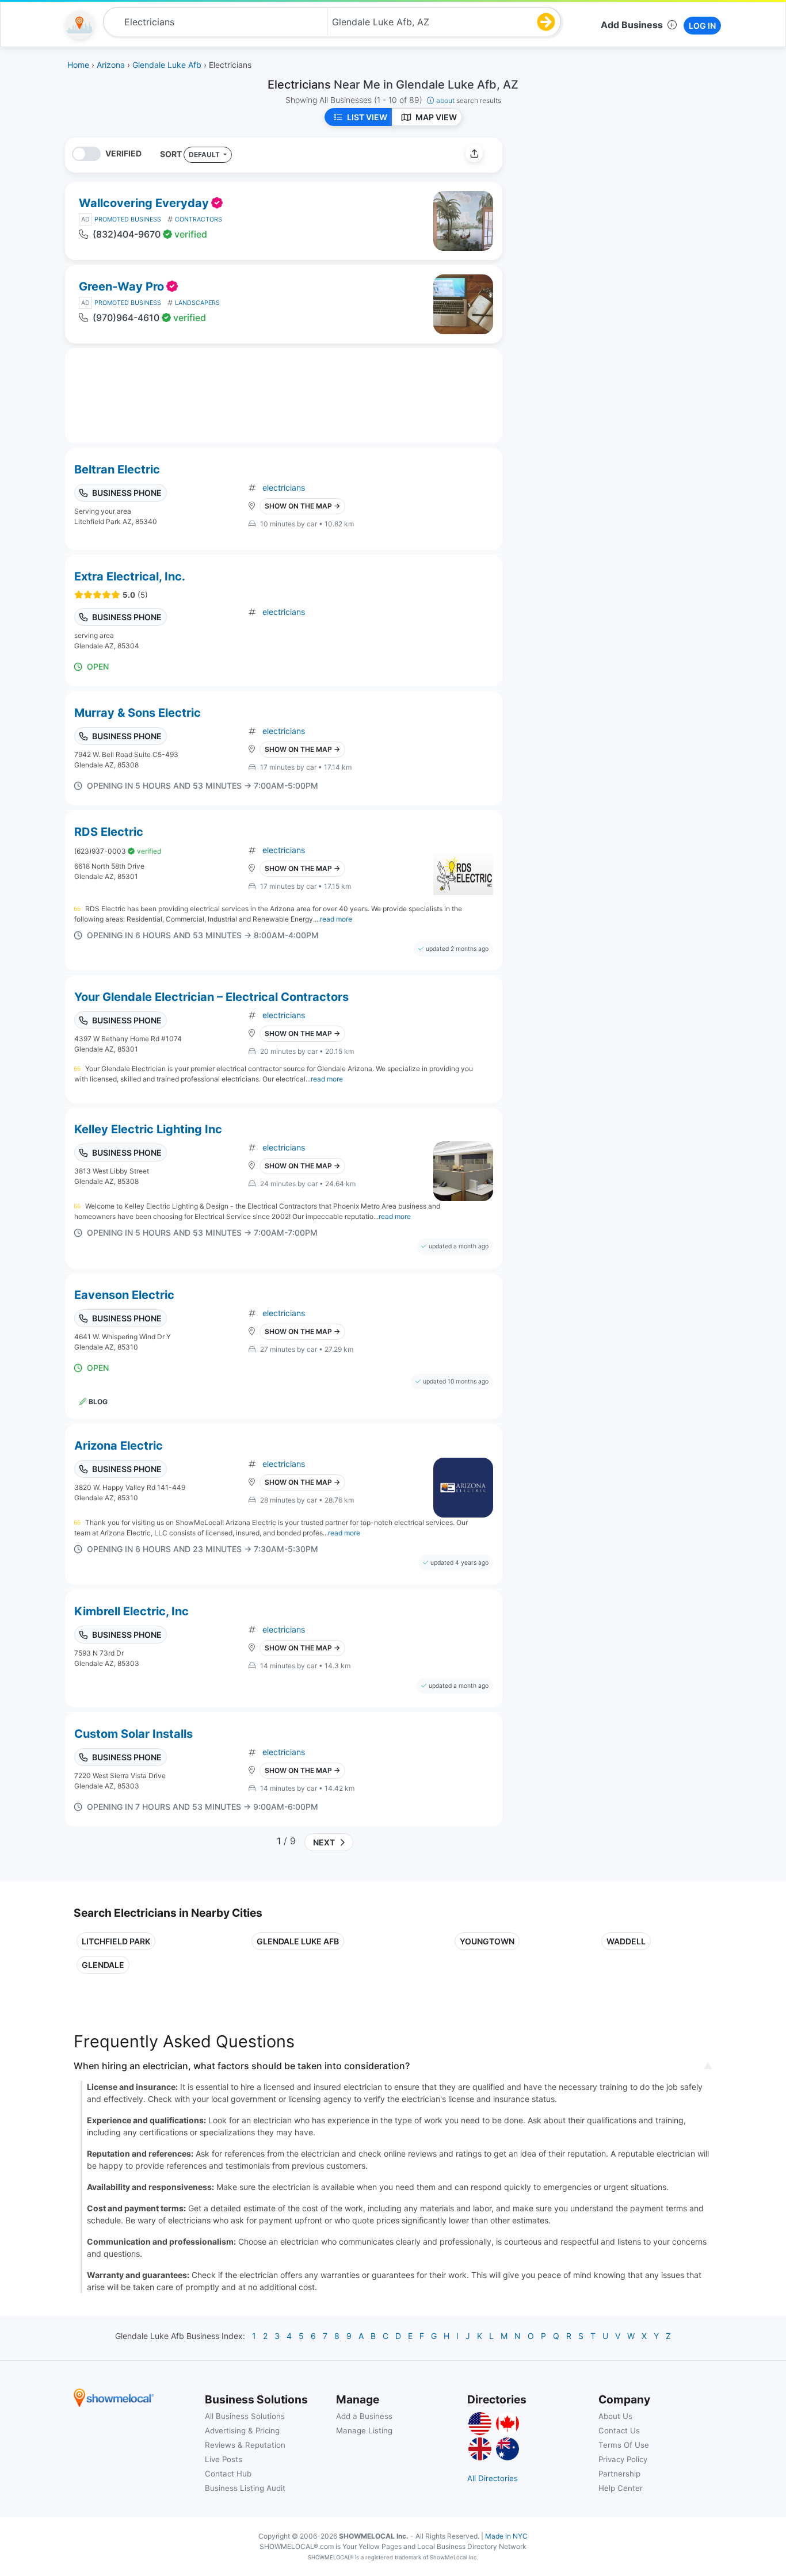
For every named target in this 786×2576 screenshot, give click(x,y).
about (469, 100)
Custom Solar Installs (133, 1734)
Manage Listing (364, 2430)
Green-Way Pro (121, 286)
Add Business (632, 25)
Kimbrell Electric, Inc (131, 1611)
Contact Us (619, 2430)
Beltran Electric (117, 469)
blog (98, 1402)
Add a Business (364, 2416)
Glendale (103, 1965)
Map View (436, 117)
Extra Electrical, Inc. (130, 576)
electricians (284, 488)
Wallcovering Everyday (144, 203)
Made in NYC (506, 2536)
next (322, 1842)
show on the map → (302, 506)
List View (367, 117)
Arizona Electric (119, 1446)
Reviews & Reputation (245, 2445)
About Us (615, 2416)
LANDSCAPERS (197, 303)
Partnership (619, 2474)
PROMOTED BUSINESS (128, 219)
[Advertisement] (608, 218)
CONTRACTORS (199, 219)
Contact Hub (228, 2474)
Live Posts (224, 2459)
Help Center (621, 2488)
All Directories (493, 2478)
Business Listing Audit (245, 2488)
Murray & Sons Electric (138, 713)
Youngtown (487, 1941)
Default (205, 154)
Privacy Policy (623, 2459)
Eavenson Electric (124, 1295)
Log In (702, 26)
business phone (127, 493)
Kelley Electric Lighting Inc (148, 1129)
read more (336, 919)
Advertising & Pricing (242, 2430)
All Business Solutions (245, 2416)
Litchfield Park (116, 1941)
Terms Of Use (624, 2445)
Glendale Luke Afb (298, 1941)
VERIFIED (123, 153)
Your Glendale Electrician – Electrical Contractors (211, 997)
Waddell (626, 1941)
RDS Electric (109, 832)
